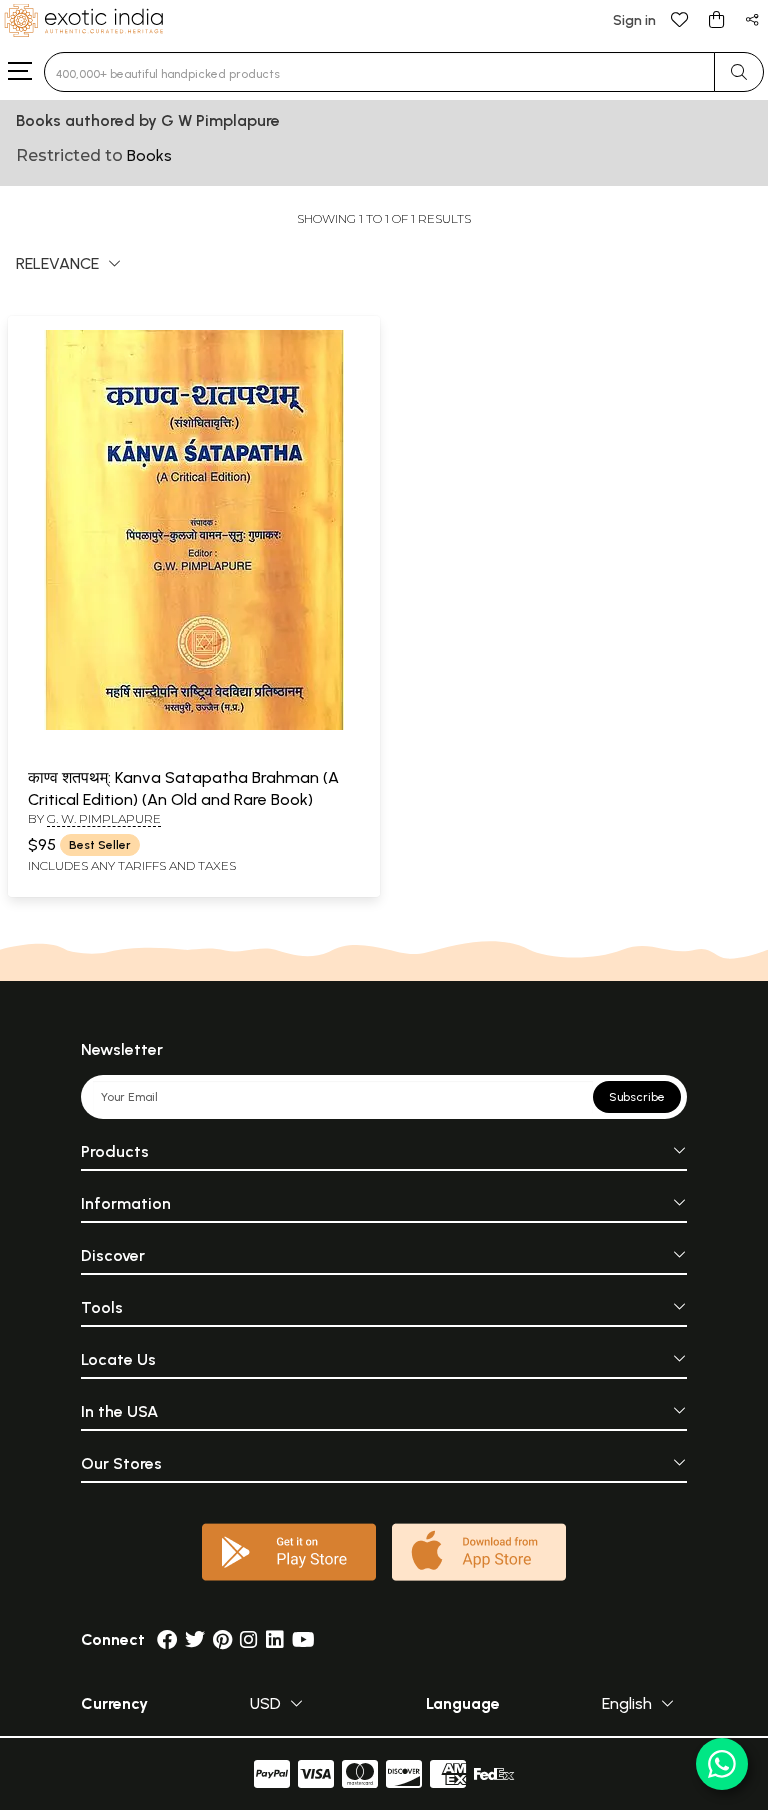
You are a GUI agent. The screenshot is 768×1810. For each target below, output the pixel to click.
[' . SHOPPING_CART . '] (716, 18)
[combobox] (379, 72)
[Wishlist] (680, 18)
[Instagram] (249, 1639)
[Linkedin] (275, 1639)
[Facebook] (167, 1639)
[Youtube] (303, 1639)
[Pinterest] (222, 1639)
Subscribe (637, 1097)
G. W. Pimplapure (104, 818)
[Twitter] (195, 1639)
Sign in (634, 20)
